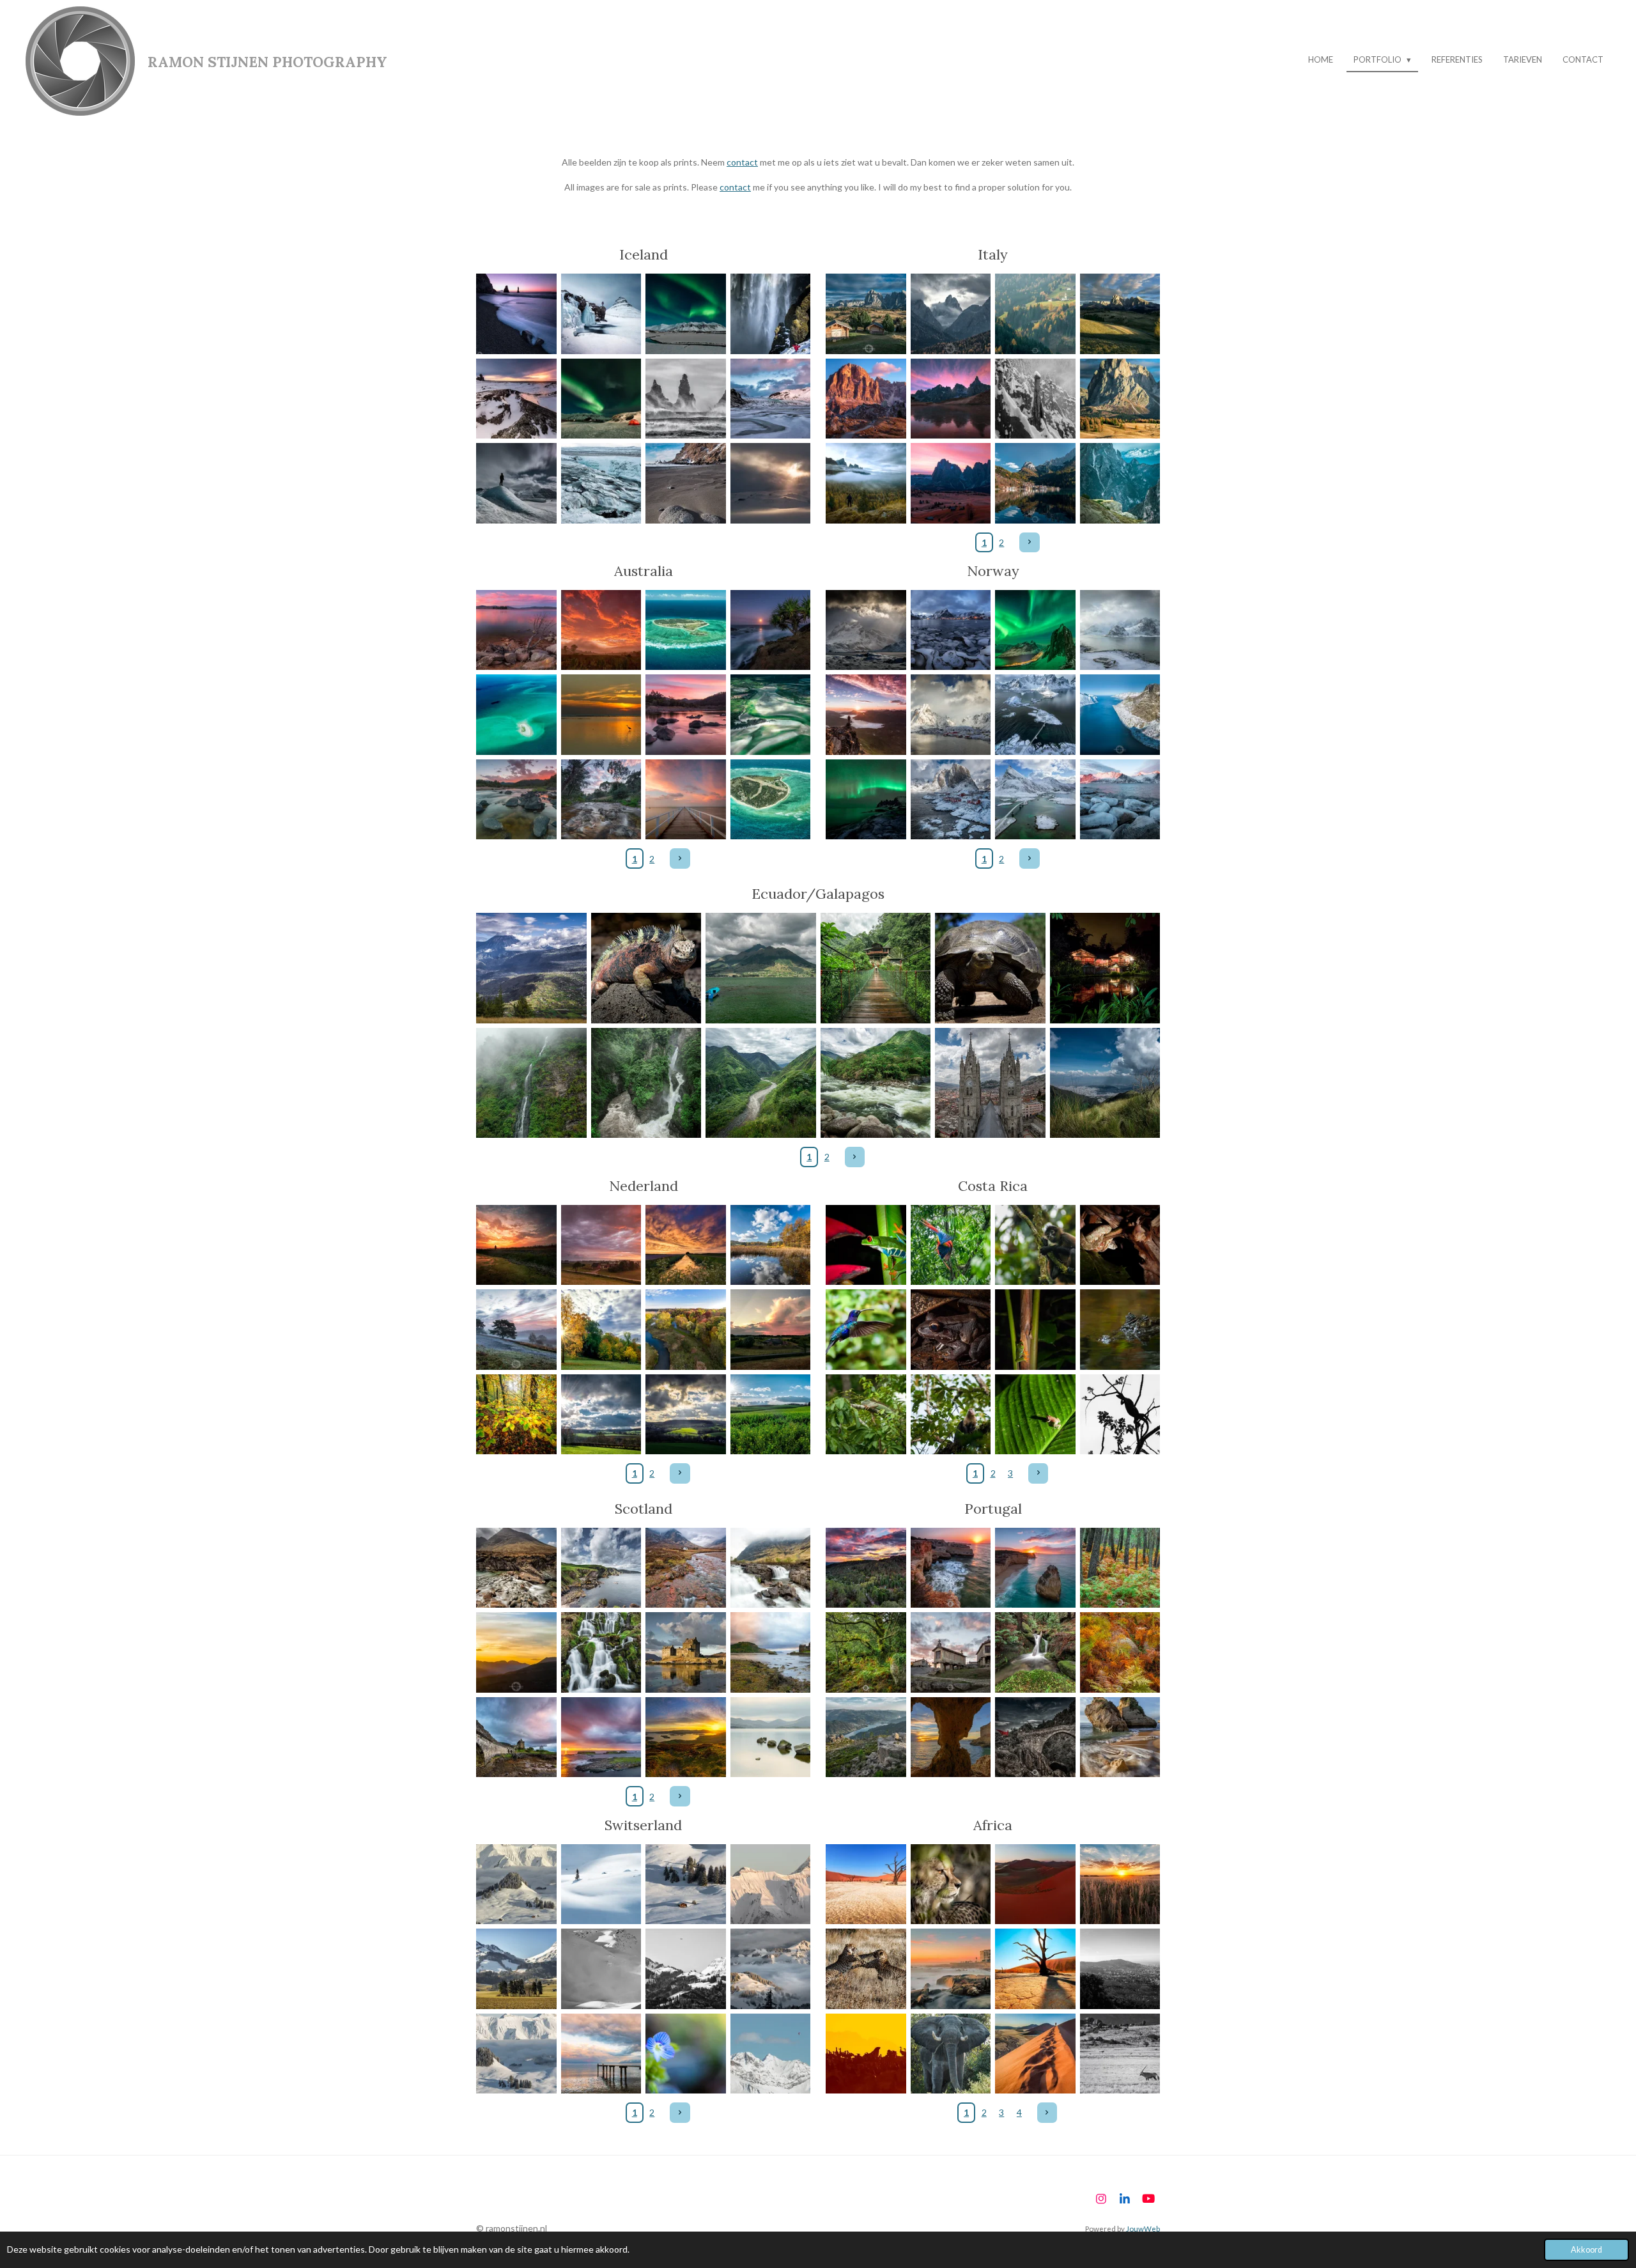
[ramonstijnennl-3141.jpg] (770, 1414)
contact (742, 162)
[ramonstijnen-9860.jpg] (876, 968)
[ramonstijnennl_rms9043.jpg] (517, 1330)
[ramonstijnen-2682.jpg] (1120, 1737)
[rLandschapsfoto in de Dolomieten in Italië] (866, 314)
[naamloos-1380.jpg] (770, 1969)
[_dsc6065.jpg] (1120, 1969)
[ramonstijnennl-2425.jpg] (601, 1330)
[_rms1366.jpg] (770, 1884)
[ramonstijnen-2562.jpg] (951, 1737)
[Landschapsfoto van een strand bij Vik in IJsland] (686, 484)
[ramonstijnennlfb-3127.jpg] (686, 1414)
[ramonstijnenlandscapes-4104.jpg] (866, 1568)
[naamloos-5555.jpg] (951, 1245)
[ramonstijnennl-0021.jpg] (1120, 715)
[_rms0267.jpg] (770, 1245)
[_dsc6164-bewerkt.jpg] (951, 1969)
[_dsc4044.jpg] (1120, 1245)
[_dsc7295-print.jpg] (866, 1884)
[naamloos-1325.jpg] (601, 1969)
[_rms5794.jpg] (517, 1568)
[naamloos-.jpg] (770, 1653)
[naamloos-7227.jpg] (1036, 2054)
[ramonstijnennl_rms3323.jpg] (1120, 1568)
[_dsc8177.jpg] (951, 1884)
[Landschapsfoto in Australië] (601, 630)
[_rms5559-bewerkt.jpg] (517, 1737)
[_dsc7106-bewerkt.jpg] (1120, 1884)
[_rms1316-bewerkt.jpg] (770, 2054)
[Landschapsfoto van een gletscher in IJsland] (770, 399)
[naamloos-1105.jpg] (517, 1969)
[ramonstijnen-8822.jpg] (991, 968)
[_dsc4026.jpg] (951, 1330)
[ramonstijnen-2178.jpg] (517, 1245)
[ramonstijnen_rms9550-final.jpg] (951, 1568)
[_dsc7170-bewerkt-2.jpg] (1036, 1884)
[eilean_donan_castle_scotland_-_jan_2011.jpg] (686, 1653)
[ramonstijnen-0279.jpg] (761, 968)
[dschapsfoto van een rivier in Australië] (686, 715)
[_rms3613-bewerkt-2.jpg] (686, 1245)
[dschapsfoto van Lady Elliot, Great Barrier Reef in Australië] (686, 630)
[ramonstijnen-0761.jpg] (1120, 799)
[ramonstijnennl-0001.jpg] (686, 1330)
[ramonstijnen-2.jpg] (951, 630)
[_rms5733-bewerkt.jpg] (601, 1653)
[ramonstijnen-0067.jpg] (1120, 630)
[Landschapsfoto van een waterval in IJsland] (770, 314)
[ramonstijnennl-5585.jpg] (517, 1653)
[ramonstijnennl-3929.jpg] (866, 1737)
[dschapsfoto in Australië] (517, 715)
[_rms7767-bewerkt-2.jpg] (601, 1245)
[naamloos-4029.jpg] (866, 1245)
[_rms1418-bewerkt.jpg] (686, 1884)
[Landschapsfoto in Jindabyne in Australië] (517, 630)
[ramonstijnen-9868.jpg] (646, 1083)
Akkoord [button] (1586, 2250)
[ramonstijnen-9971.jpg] (761, 1083)
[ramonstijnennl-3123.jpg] (601, 1414)
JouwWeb (1143, 2228)
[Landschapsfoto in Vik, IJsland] (686, 399)
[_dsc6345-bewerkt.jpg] (866, 1330)
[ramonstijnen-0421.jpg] (991, 1083)
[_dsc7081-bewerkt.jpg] (1120, 2054)
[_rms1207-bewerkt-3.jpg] (686, 2054)
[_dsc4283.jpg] (951, 1414)
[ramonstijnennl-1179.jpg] (866, 630)
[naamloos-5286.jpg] (770, 1568)
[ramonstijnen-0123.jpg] (1036, 715)
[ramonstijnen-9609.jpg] (532, 968)
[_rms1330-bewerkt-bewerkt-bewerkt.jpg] (601, 1884)
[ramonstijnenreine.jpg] (951, 799)
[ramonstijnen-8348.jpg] (1105, 968)
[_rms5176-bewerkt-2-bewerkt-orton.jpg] (770, 1737)
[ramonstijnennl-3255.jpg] (1120, 1653)
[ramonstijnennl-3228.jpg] (866, 1653)
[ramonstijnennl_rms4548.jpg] (1036, 1737)
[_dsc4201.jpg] (1120, 1330)
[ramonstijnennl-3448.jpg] (1036, 1653)
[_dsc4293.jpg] (1120, 1414)
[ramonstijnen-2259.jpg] (770, 1330)
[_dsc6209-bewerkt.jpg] (866, 2054)
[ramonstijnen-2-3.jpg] (951, 715)
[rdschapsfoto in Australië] (770, 630)
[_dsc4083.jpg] (866, 1414)
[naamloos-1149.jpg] (686, 1969)
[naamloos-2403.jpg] (951, 2054)
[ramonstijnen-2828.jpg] (1036, 1568)
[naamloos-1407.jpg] (517, 1884)
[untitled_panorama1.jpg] (686, 1737)
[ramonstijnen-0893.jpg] (1036, 630)
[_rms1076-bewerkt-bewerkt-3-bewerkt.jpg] (601, 2054)
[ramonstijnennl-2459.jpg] (517, 1414)
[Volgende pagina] (1030, 543)
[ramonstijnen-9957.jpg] (876, 1083)
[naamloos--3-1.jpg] (866, 1969)
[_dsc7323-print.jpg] (1036, 1969)
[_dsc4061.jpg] (1036, 1330)
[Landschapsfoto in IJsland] (601, 314)
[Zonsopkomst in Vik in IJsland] (517, 314)
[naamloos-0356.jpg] (866, 715)
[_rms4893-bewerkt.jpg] (601, 1568)
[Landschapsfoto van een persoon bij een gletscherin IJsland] (517, 484)
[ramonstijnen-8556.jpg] (1105, 1083)
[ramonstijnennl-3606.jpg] (951, 1653)
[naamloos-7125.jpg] (601, 1737)
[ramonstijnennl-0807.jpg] (866, 799)
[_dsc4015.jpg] (1036, 1414)
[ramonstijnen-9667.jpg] (532, 1083)
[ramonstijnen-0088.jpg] (1036, 799)
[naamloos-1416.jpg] (517, 2054)
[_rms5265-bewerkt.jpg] (686, 1568)
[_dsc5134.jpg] (1036, 1245)
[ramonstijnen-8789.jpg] (646, 968)
